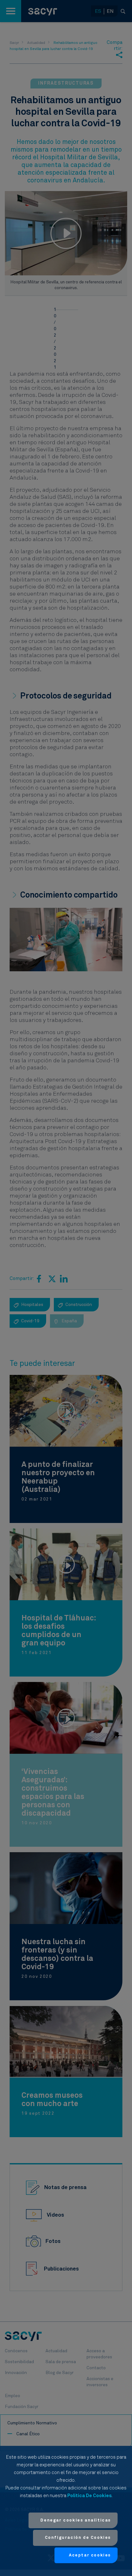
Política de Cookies (89, 2496)
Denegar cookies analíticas (76, 2520)
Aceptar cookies (90, 2555)
